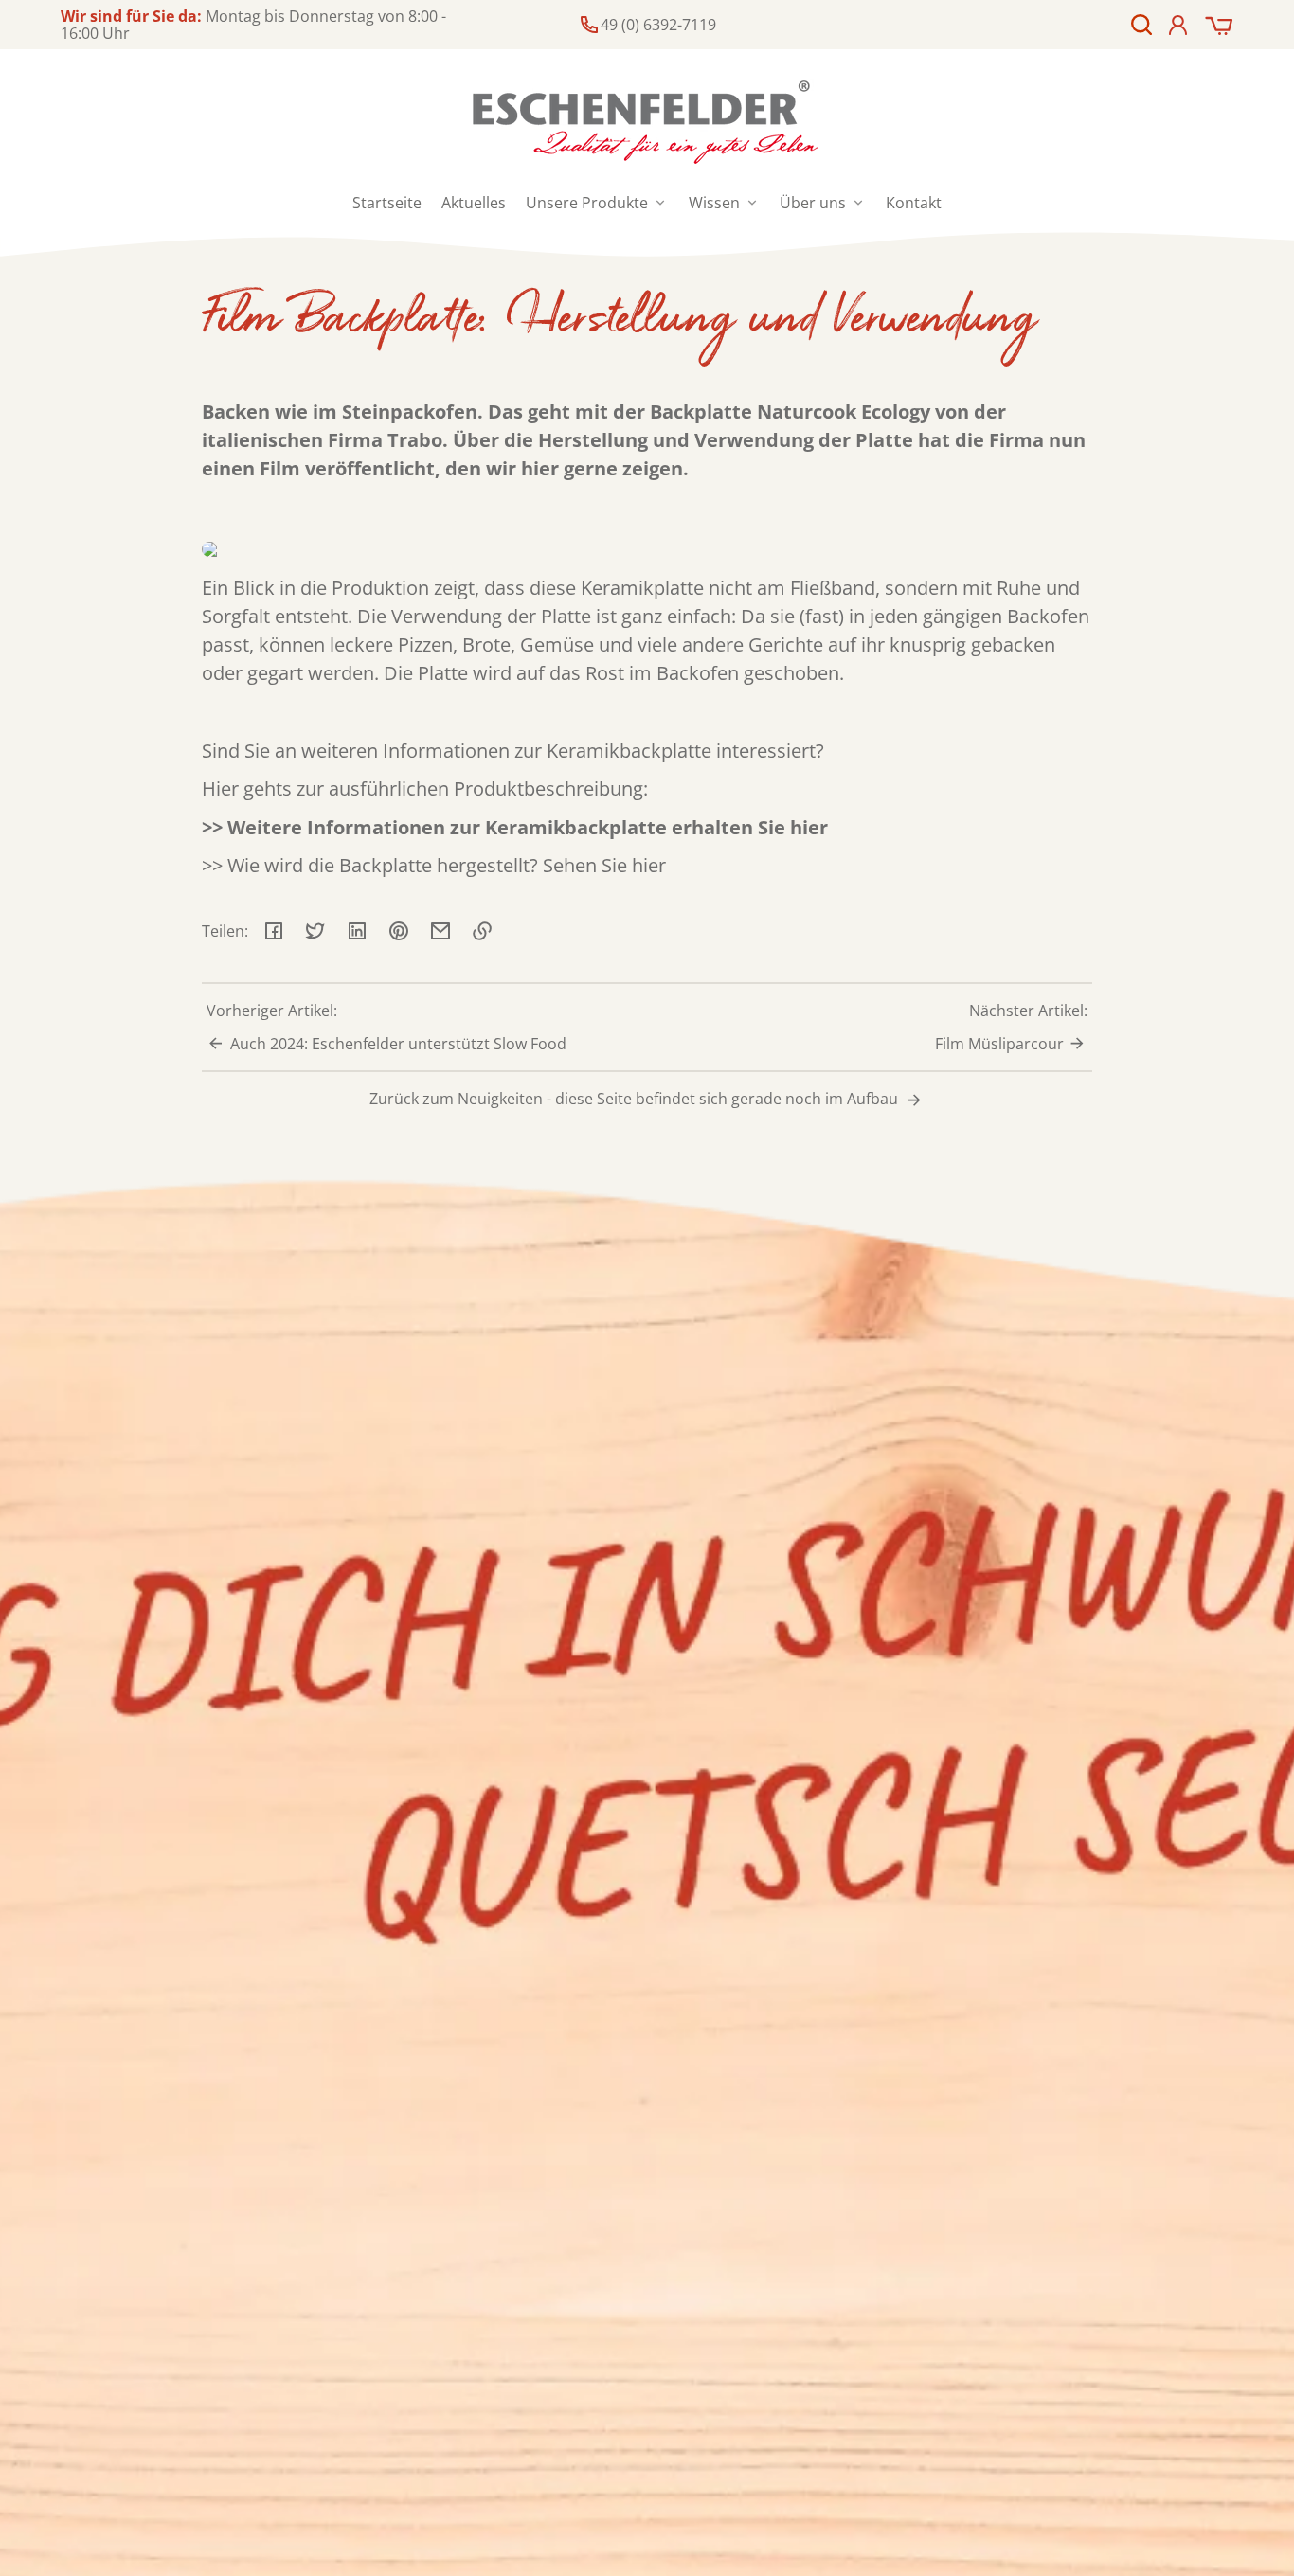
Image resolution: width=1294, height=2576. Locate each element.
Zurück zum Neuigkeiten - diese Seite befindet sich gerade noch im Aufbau (636, 1099)
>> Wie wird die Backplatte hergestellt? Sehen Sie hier (434, 865)
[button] (1141, 25)
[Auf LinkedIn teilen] (357, 931)
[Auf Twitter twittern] (315, 931)
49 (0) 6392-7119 (658, 25)
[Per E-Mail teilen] (440, 931)
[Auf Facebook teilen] (274, 931)
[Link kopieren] (482, 931)
